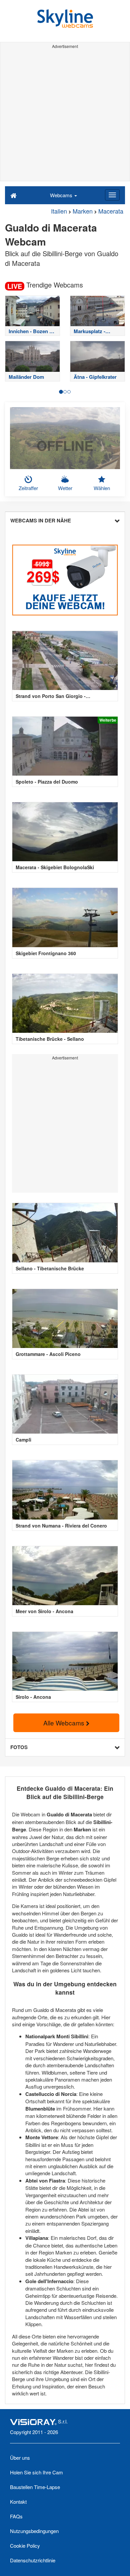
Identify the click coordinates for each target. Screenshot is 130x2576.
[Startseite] (13, 195)
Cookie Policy (25, 2546)
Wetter (65, 488)
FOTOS (19, 1747)
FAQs (16, 2516)
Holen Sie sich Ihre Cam (36, 2472)
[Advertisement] (65, 116)
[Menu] (112, 195)
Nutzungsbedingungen (34, 2531)
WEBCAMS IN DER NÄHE (41, 520)
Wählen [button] (102, 488)
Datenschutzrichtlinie (33, 2560)
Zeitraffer (28, 488)
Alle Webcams (65, 1723)
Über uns (20, 2458)
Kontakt (18, 2502)
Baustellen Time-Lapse (35, 2487)
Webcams (62, 195)
